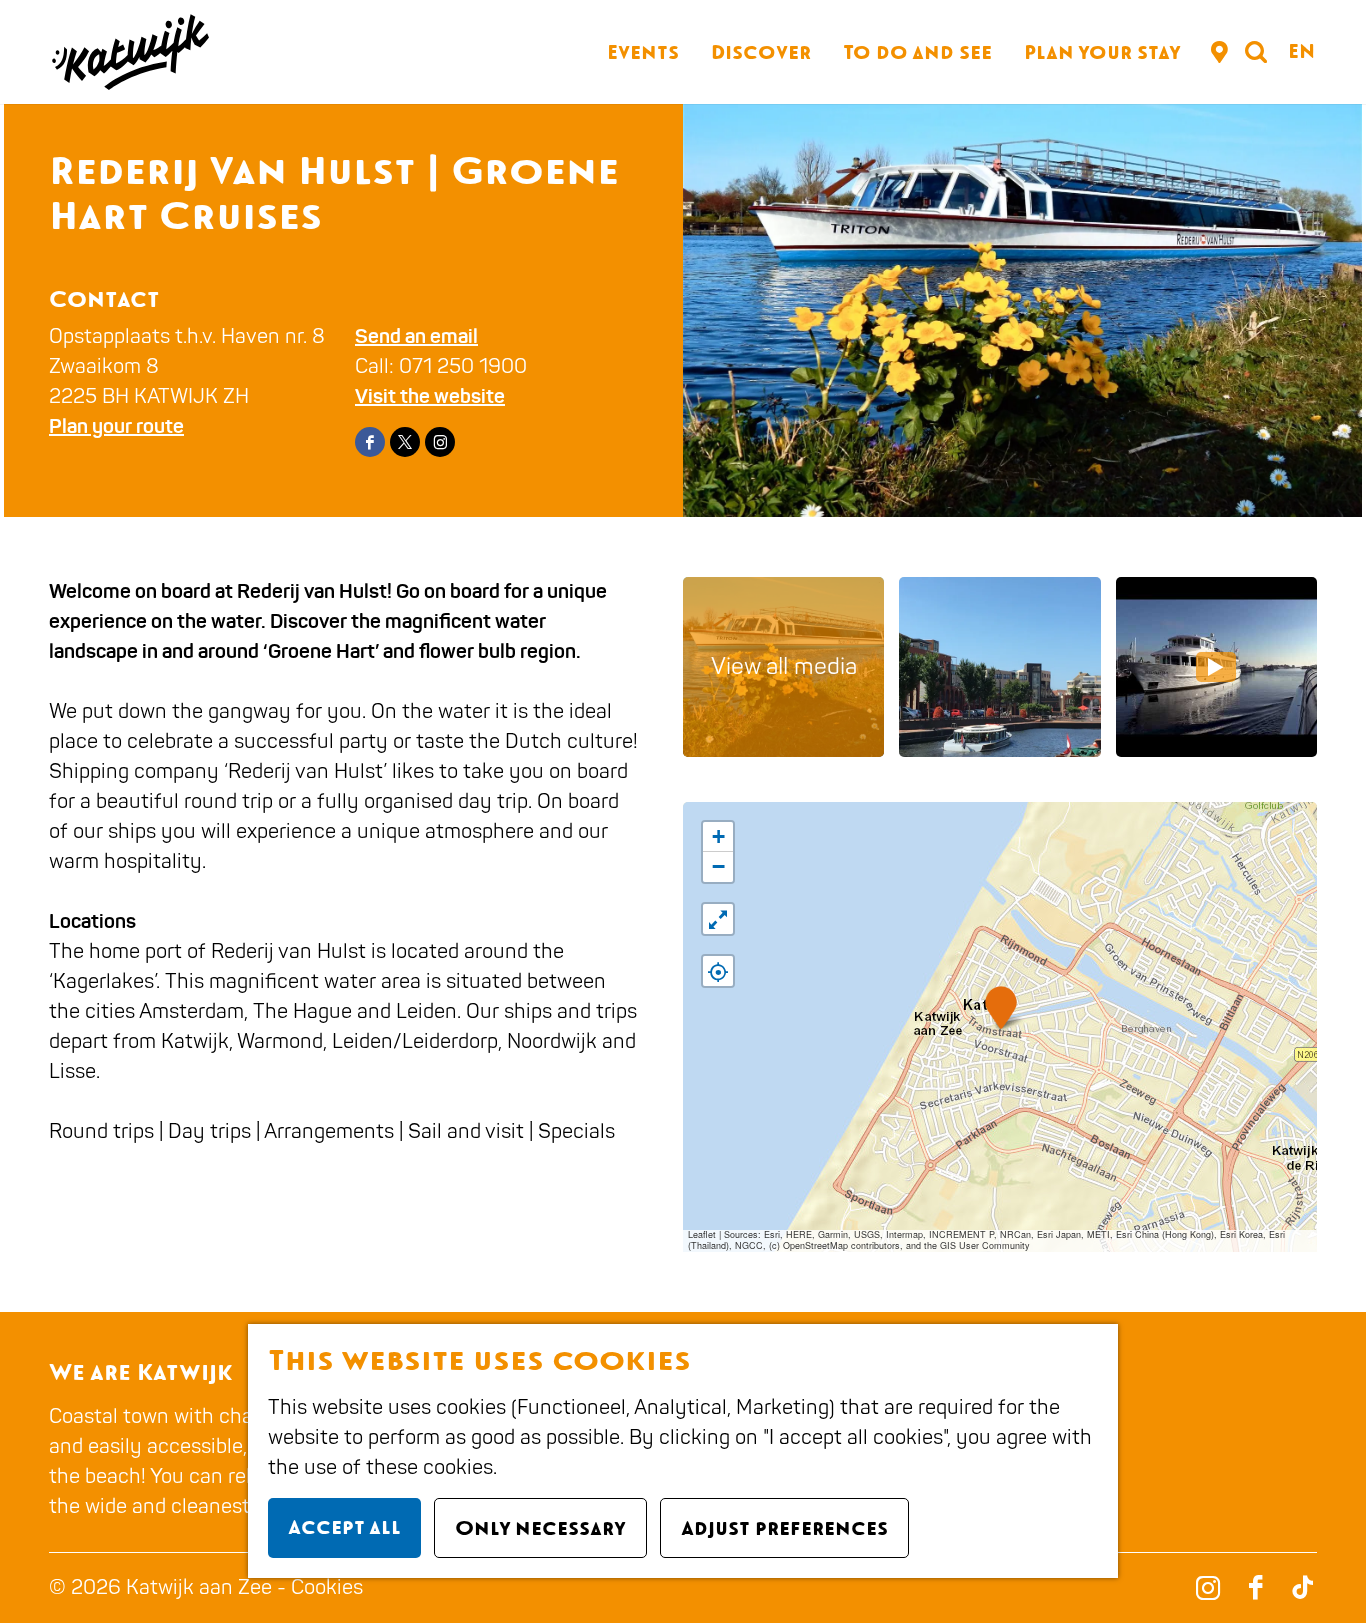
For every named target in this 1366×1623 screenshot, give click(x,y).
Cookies (327, 1587)
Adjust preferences (784, 1528)
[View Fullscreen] (718, 919)
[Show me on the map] (718, 971)
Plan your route (116, 426)
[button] (1000, 1007)
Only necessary (540, 1528)
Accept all (344, 1527)
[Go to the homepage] (129, 52)
